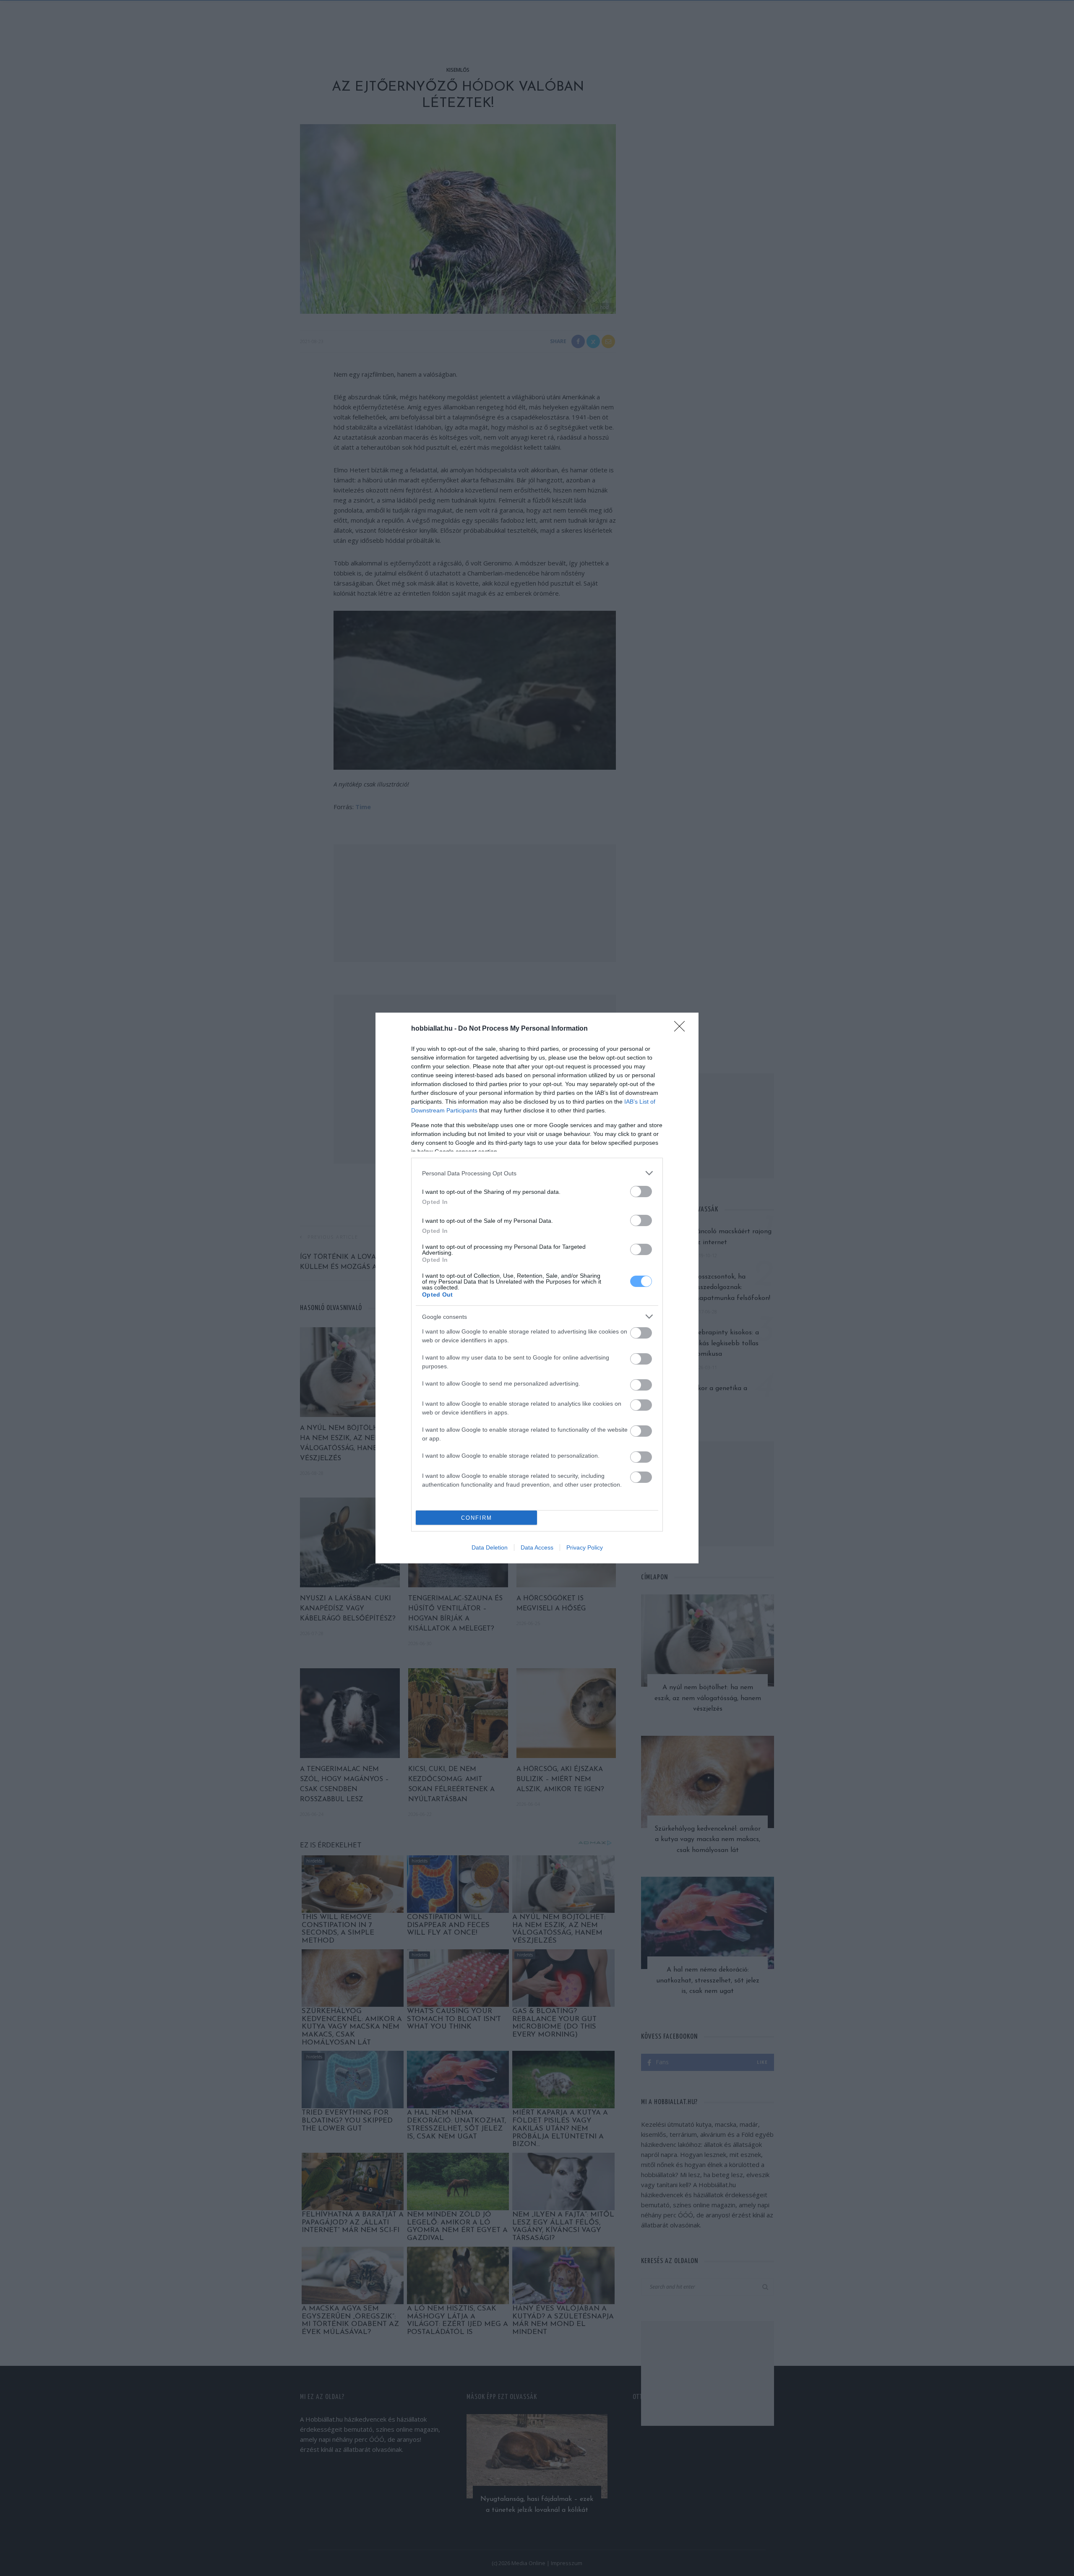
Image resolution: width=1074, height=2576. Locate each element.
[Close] (682, 1029)
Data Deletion (490, 1547)
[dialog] (537, 1288)
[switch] (641, 1192)
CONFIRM (477, 1518)
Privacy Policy (585, 1547)
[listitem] (537, 1173)
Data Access (537, 1547)
